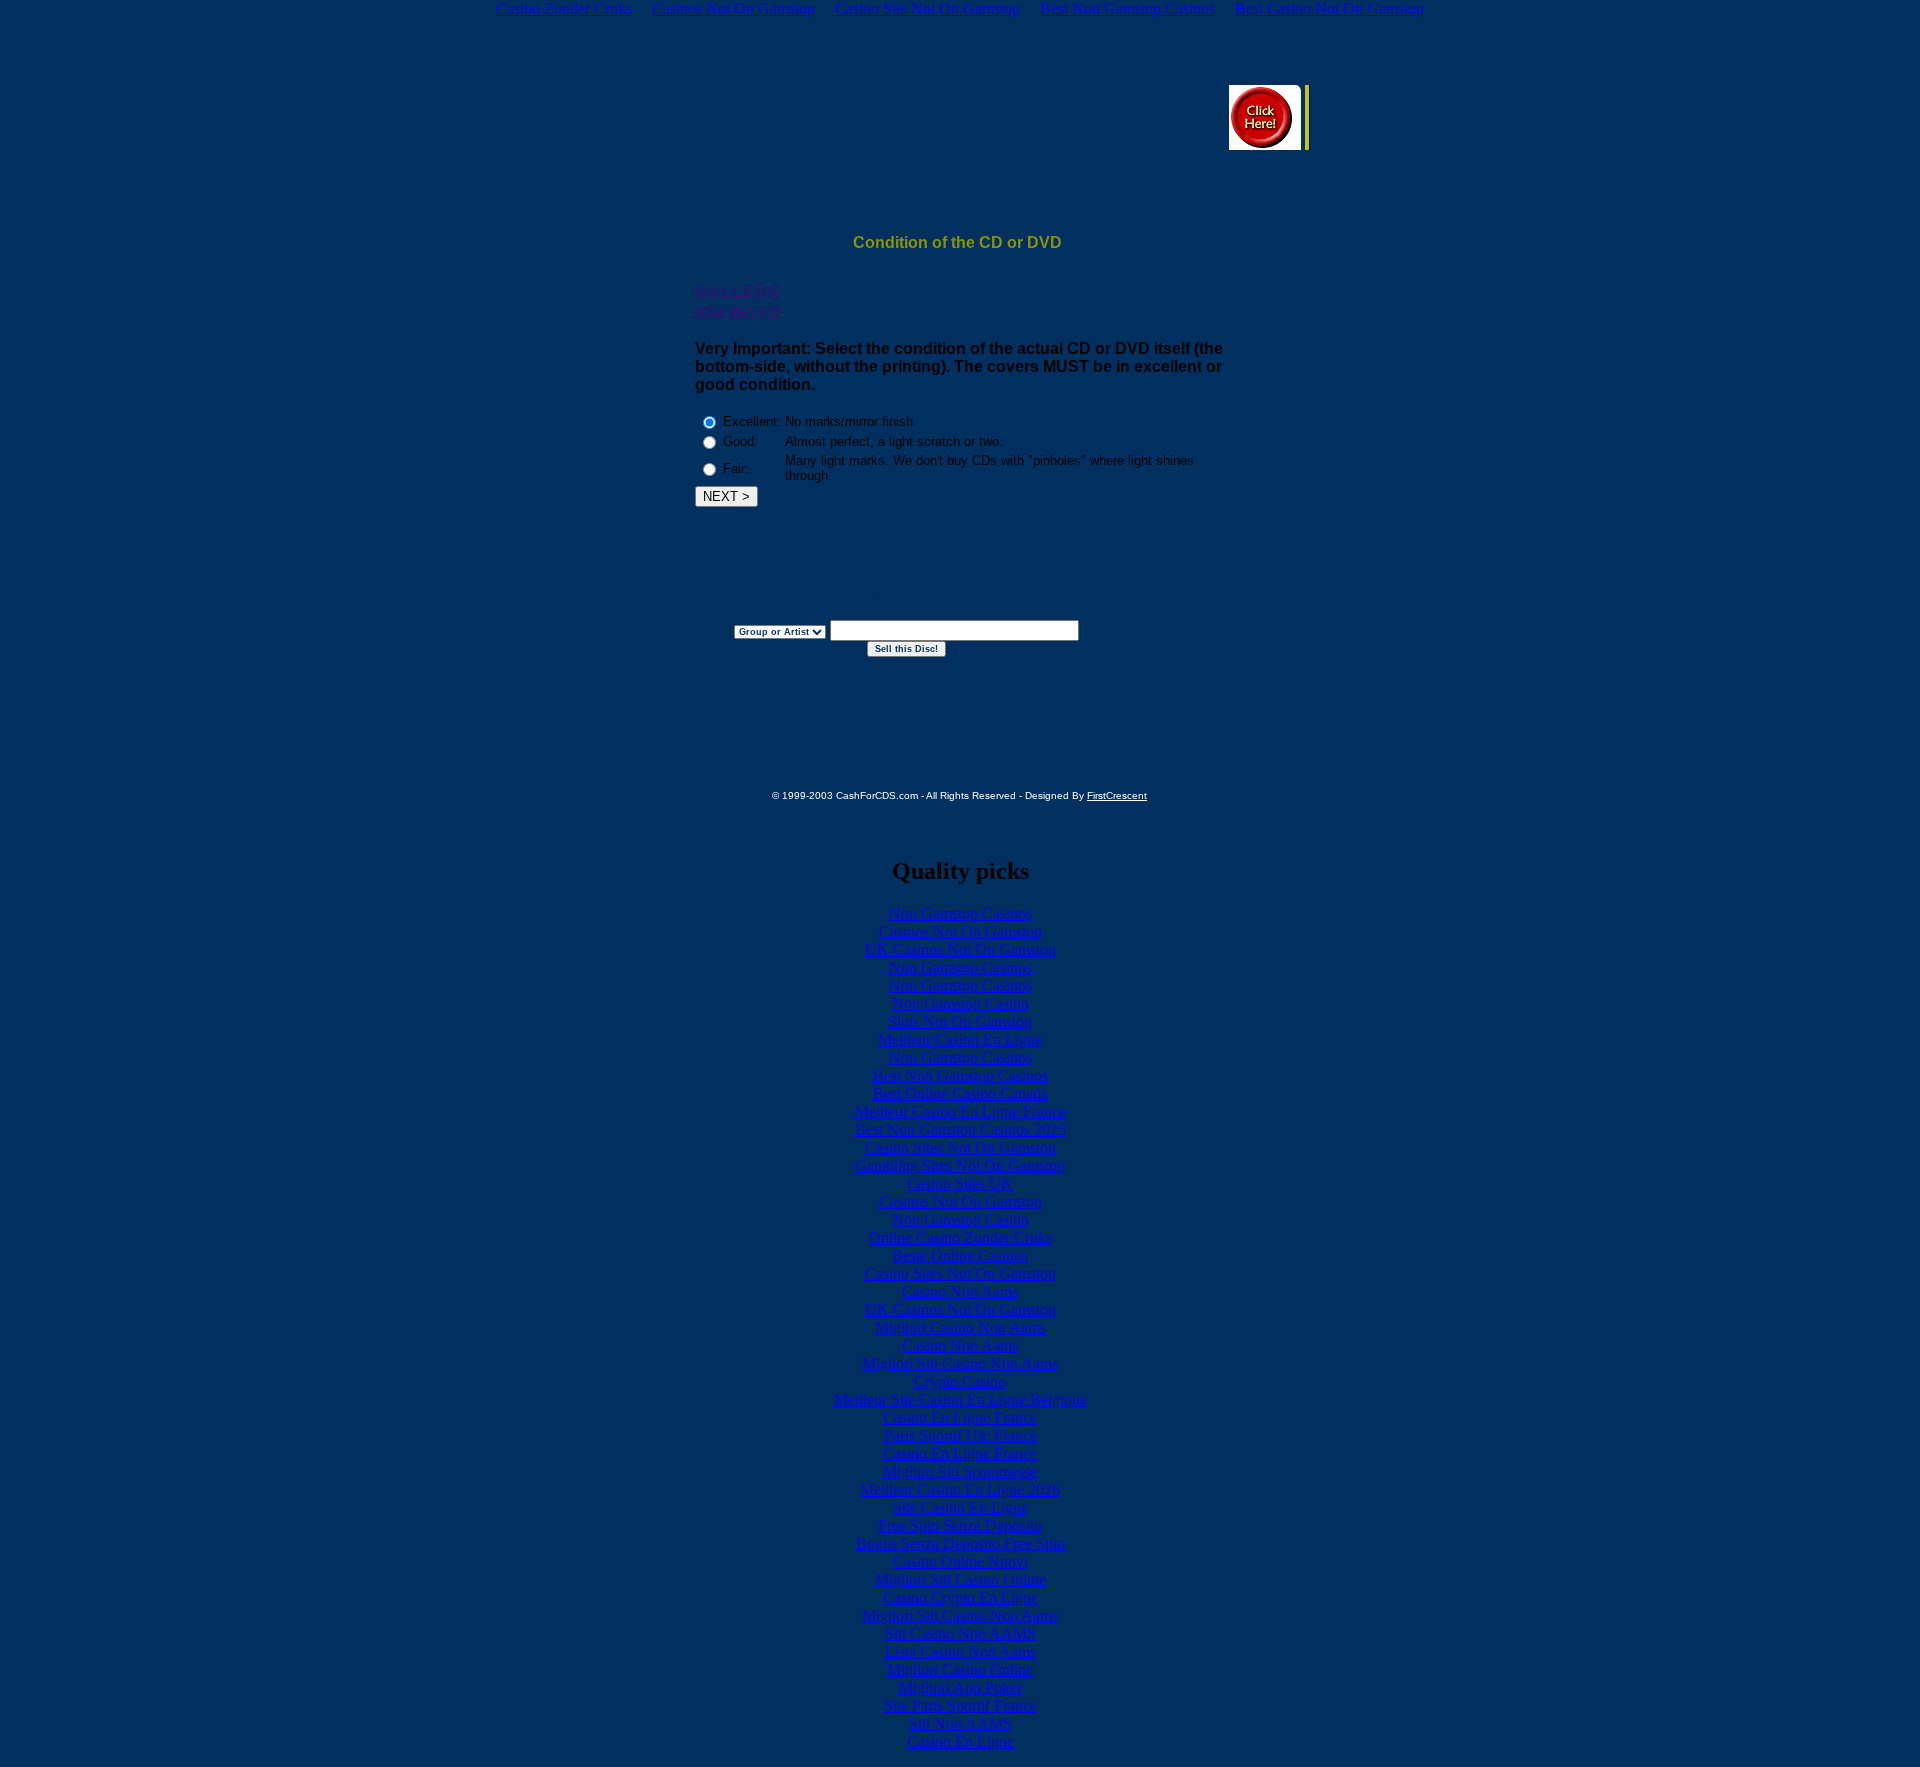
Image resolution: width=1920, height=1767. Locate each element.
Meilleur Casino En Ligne (960, 1039)
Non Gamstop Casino (960, 1003)
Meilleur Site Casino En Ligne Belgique (960, 1399)
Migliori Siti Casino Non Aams (960, 1363)
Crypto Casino (960, 1381)
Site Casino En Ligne (960, 1507)
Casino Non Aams (960, 1291)
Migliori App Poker (960, 1687)
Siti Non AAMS (960, 1723)
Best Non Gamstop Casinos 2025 (960, 1129)
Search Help (1156, 625)
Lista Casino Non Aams (960, 1651)
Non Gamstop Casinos (960, 913)
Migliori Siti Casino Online (960, 1579)
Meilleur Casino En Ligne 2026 (960, 1489)
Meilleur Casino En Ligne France (960, 1111)
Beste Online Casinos (960, 1255)
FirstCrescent (1117, 795)
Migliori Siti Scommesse (960, 1471)
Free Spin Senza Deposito (960, 1525)
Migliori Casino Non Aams (960, 1327)
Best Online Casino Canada (960, 1093)
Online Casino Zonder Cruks (960, 1237)
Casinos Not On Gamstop (960, 931)
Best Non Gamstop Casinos (960, 1075)
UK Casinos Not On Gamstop (960, 949)
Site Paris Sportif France (960, 1705)
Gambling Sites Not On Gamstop (960, 1165)
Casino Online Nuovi (960, 1561)
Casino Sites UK (960, 1183)
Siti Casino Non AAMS (960, 1633)
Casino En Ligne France (960, 1417)
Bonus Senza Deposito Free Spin (960, 1543)
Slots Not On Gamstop (960, 1021)
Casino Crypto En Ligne (960, 1597)
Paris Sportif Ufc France (960, 1435)
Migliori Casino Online (960, 1669)
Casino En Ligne (960, 1741)
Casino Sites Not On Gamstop (960, 1147)
